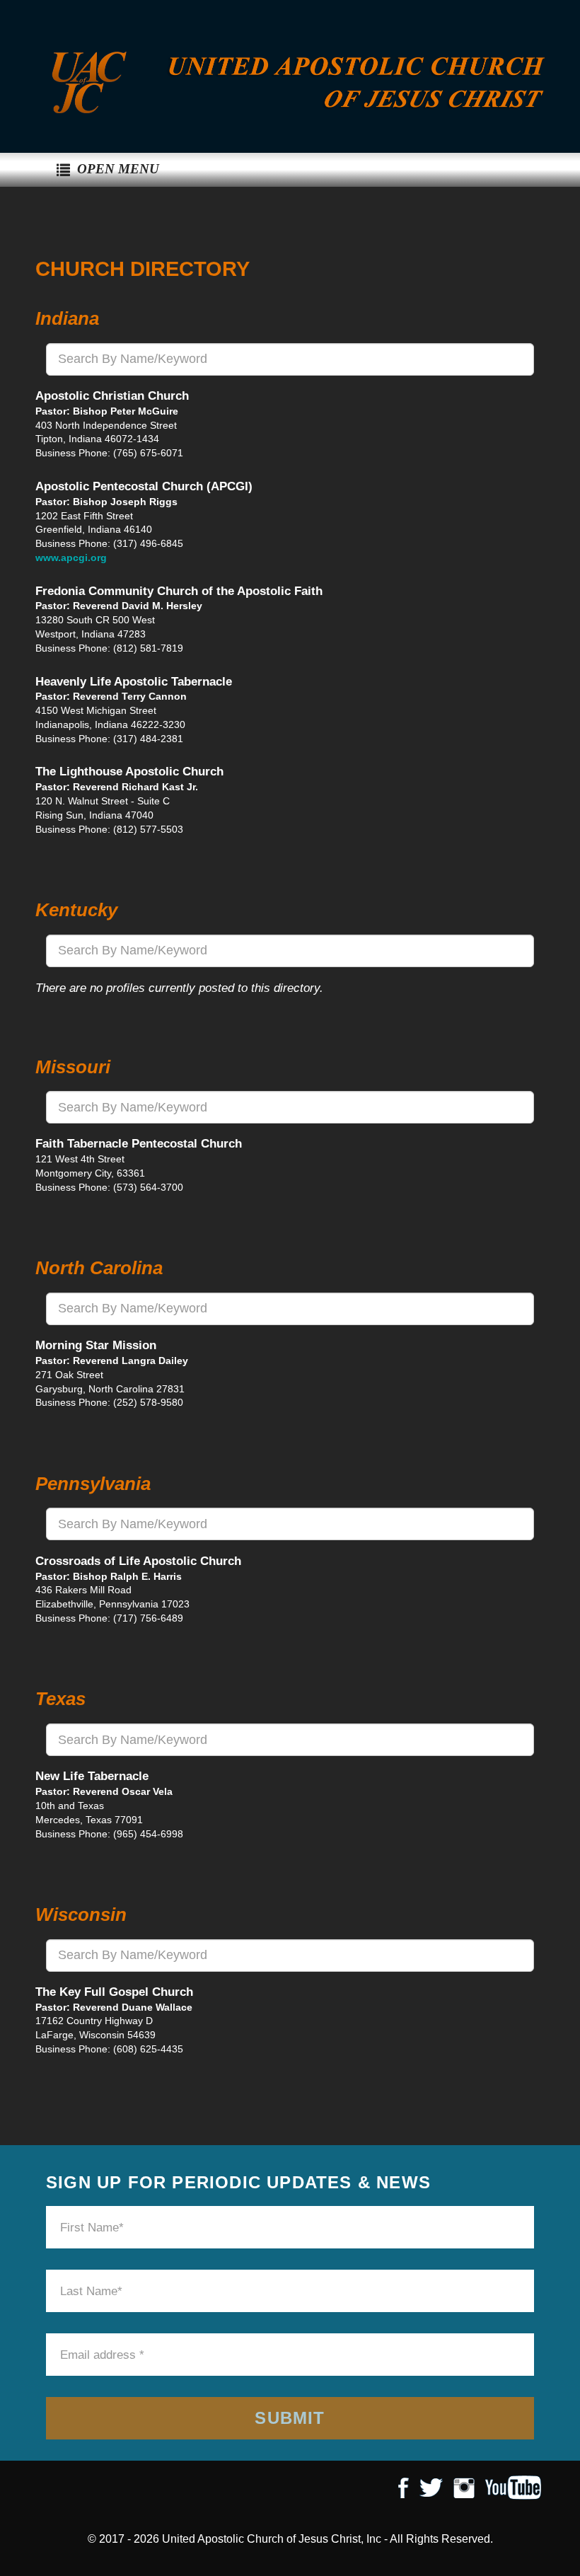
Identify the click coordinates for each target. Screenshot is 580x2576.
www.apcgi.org (71, 558)
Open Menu (118, 169)
